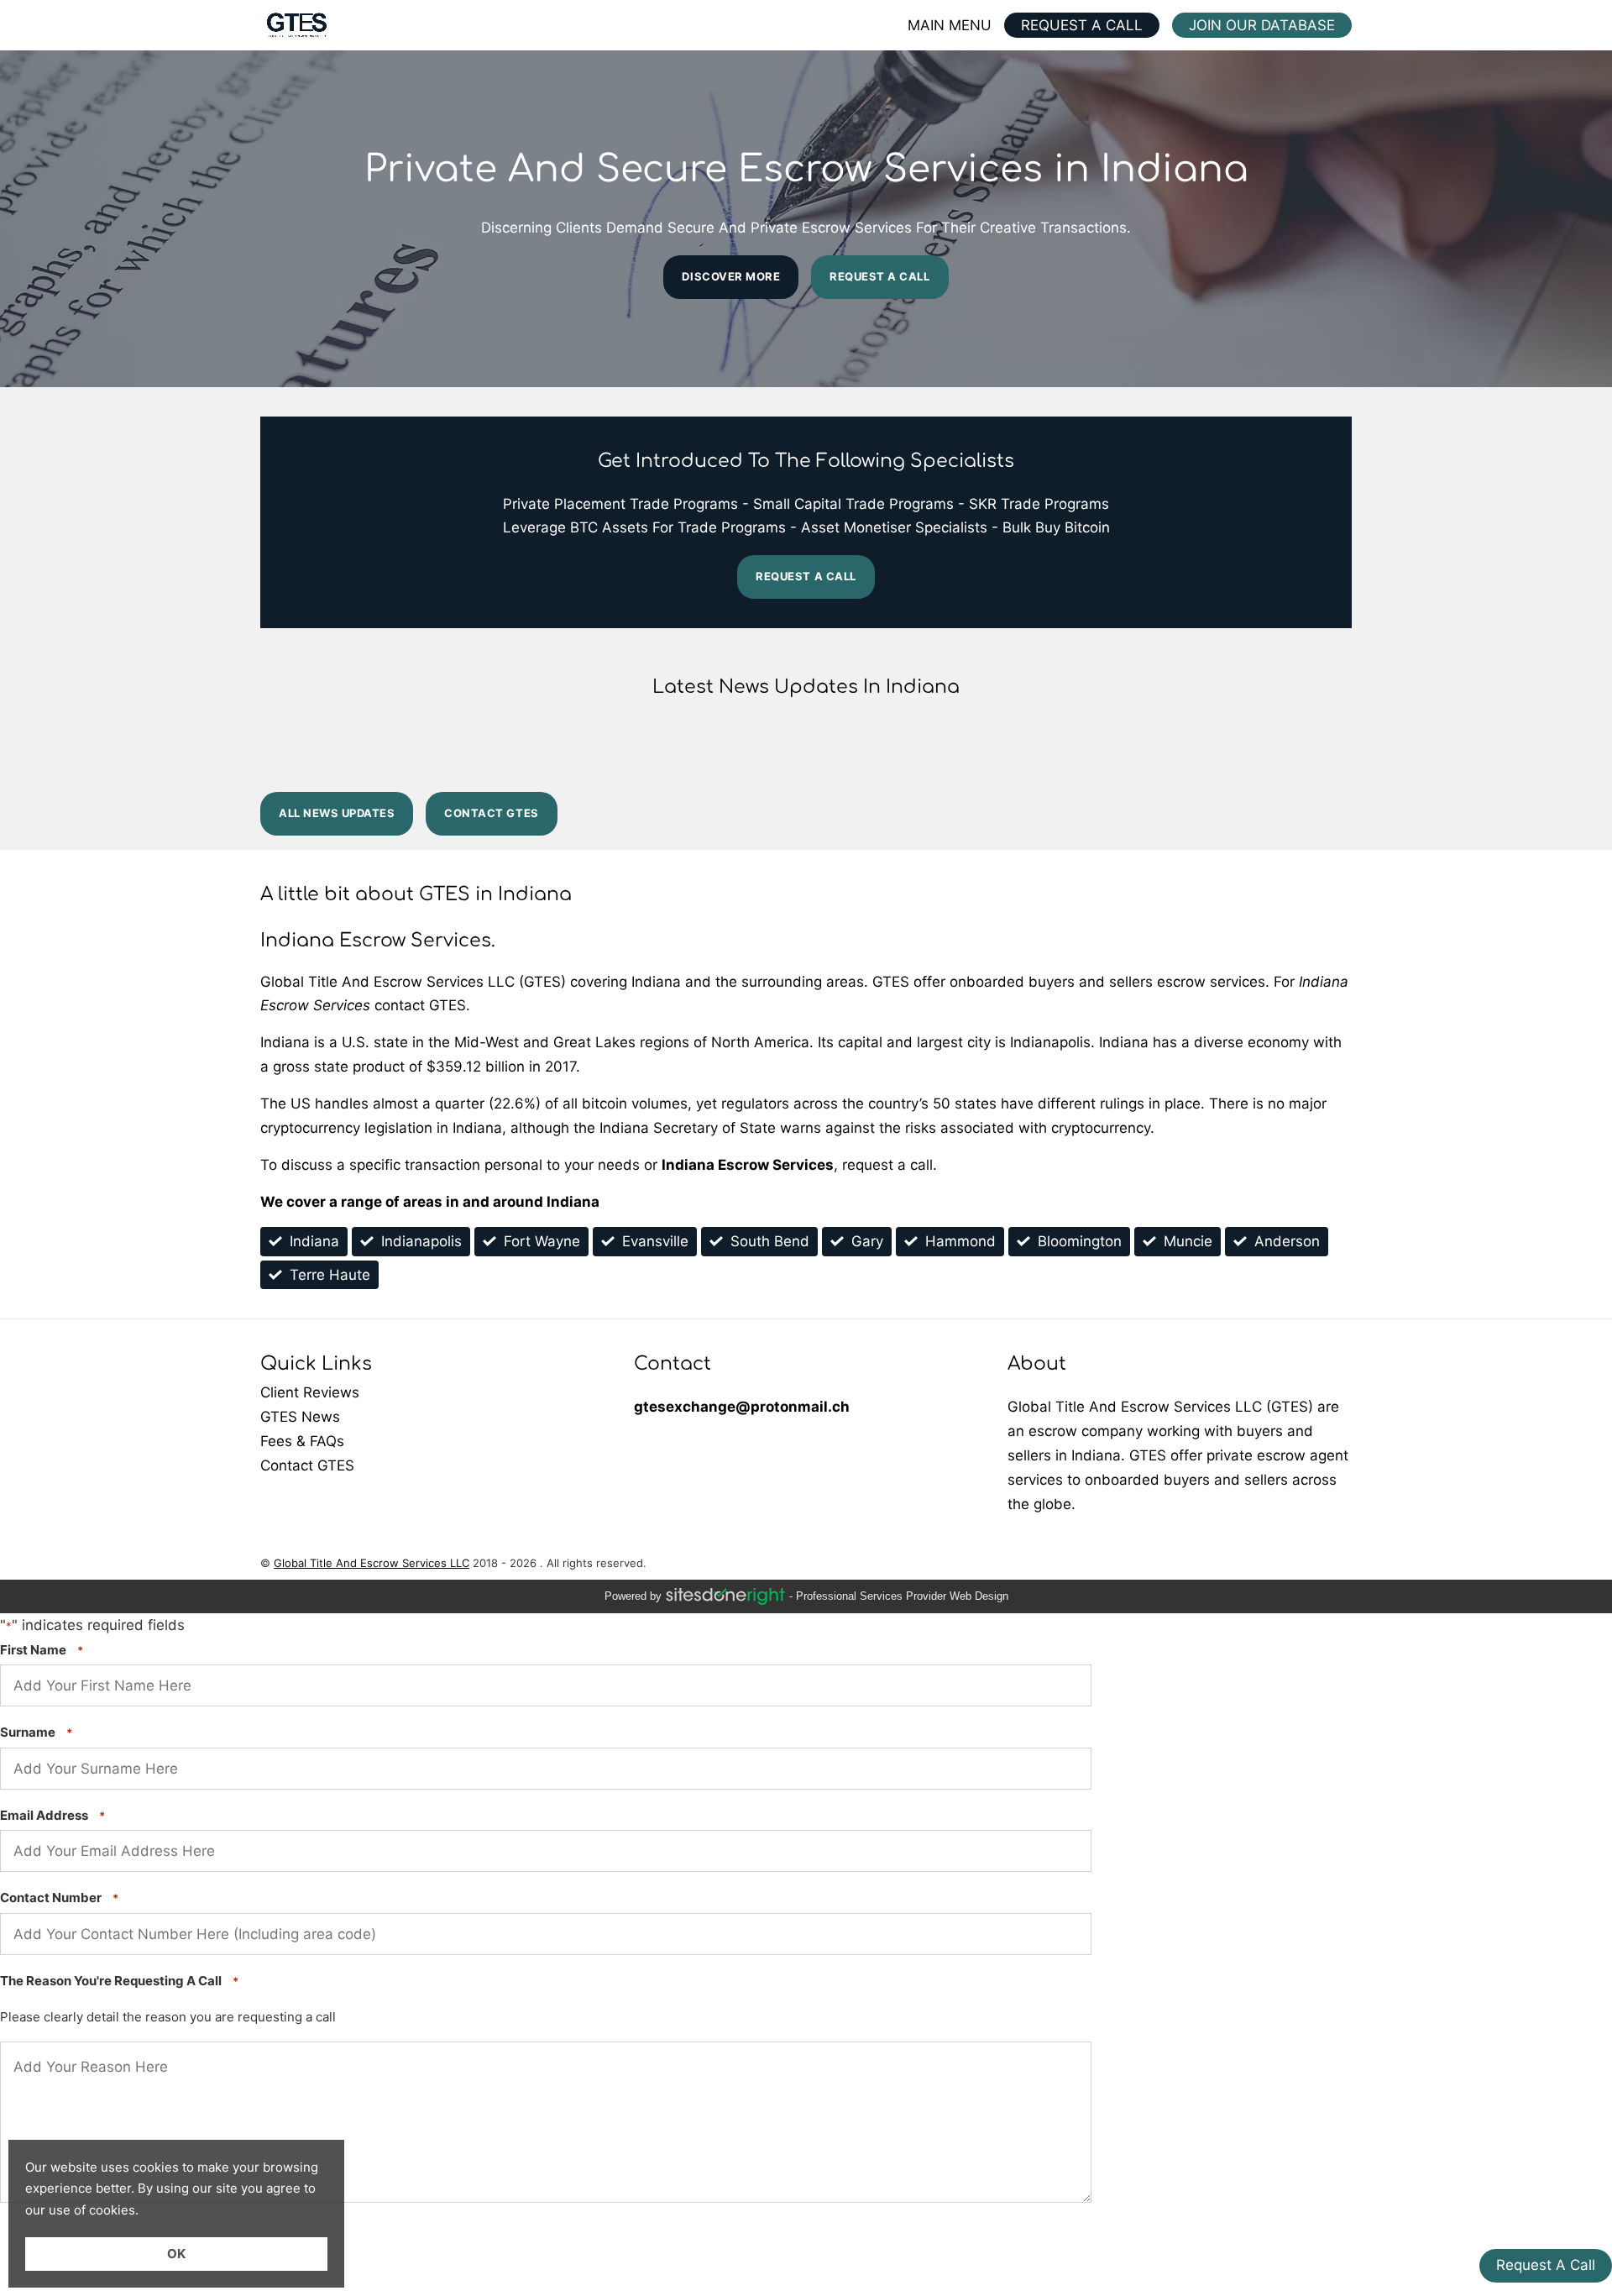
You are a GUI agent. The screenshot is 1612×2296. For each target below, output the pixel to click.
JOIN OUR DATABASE (1262, 25)
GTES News (432, 1417)
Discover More (731, 276)
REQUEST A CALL (1082, 25)
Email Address (52, 1815)
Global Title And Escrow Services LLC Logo (296, 25)
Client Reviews (432, 1393)
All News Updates (337, 813)
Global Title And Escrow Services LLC (372, 1563)
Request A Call (879, 276)
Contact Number (59, 1898)
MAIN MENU (950, 25)
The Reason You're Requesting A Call (119, 1981)
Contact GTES (491, 813)
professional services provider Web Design (902, 1596)
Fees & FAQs (432, 1442)
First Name (42, 1650)
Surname (36, 1732)
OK (176, 2254)
